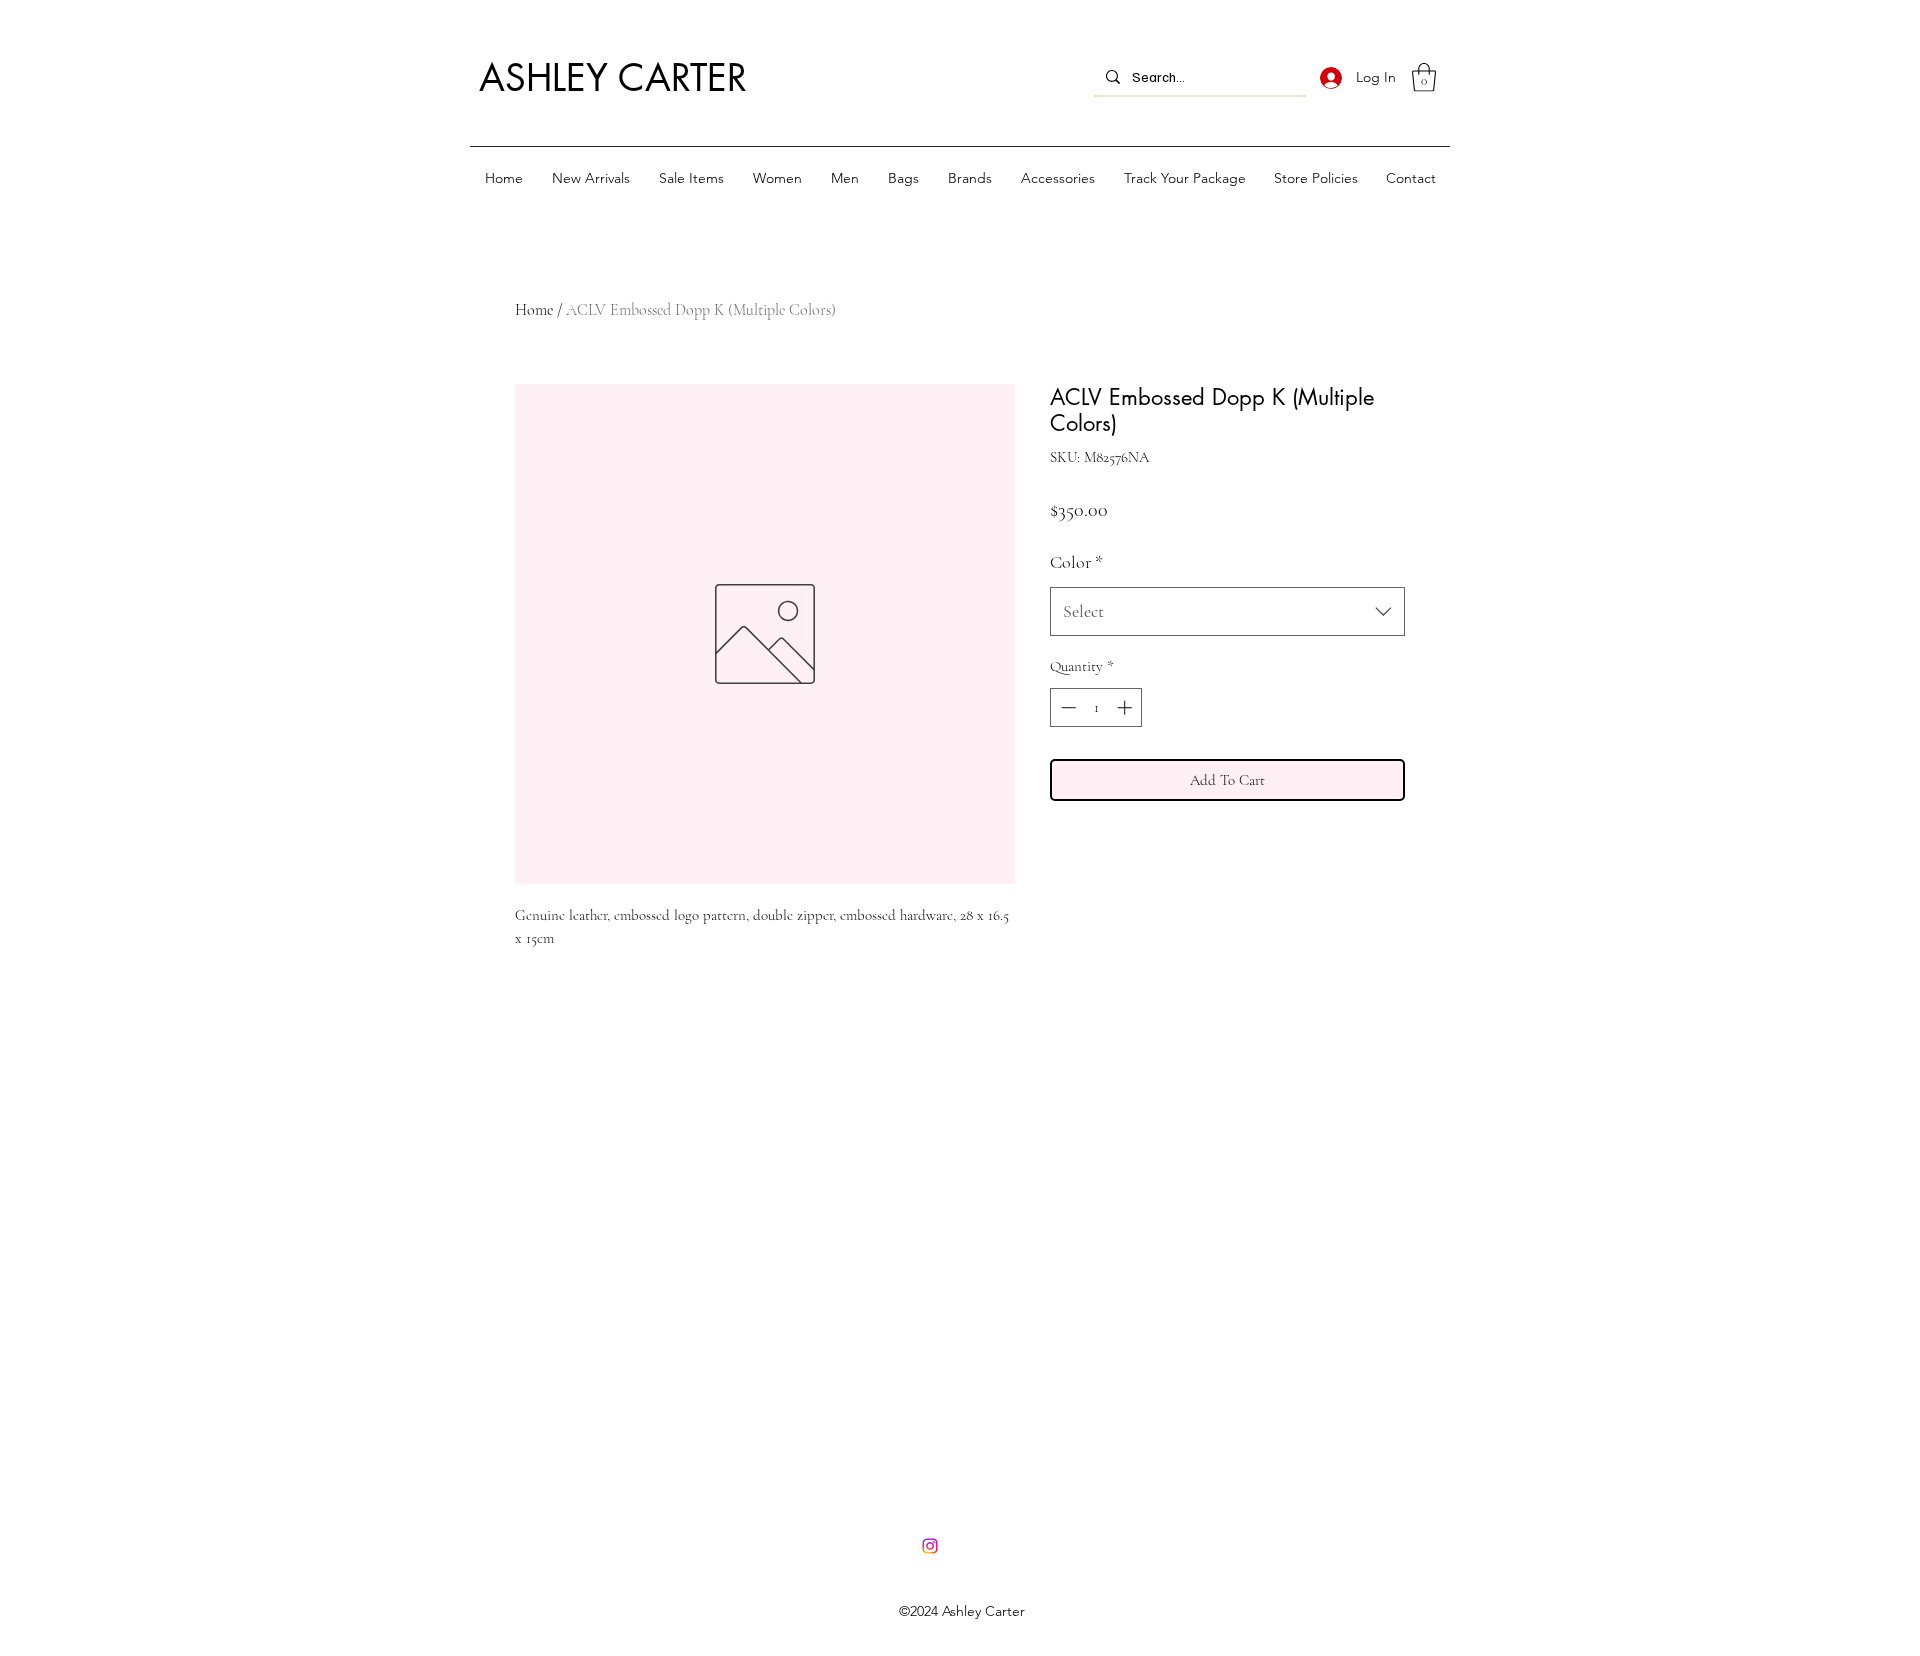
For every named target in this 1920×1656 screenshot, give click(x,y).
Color (1076, 562)
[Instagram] (930, 1546)
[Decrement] (1066, 707)
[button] (1424, 77)
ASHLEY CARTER (613, 78)
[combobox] (1227, 612)
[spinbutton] (1096, 707)
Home (534, 310)
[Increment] (1126, 707)
